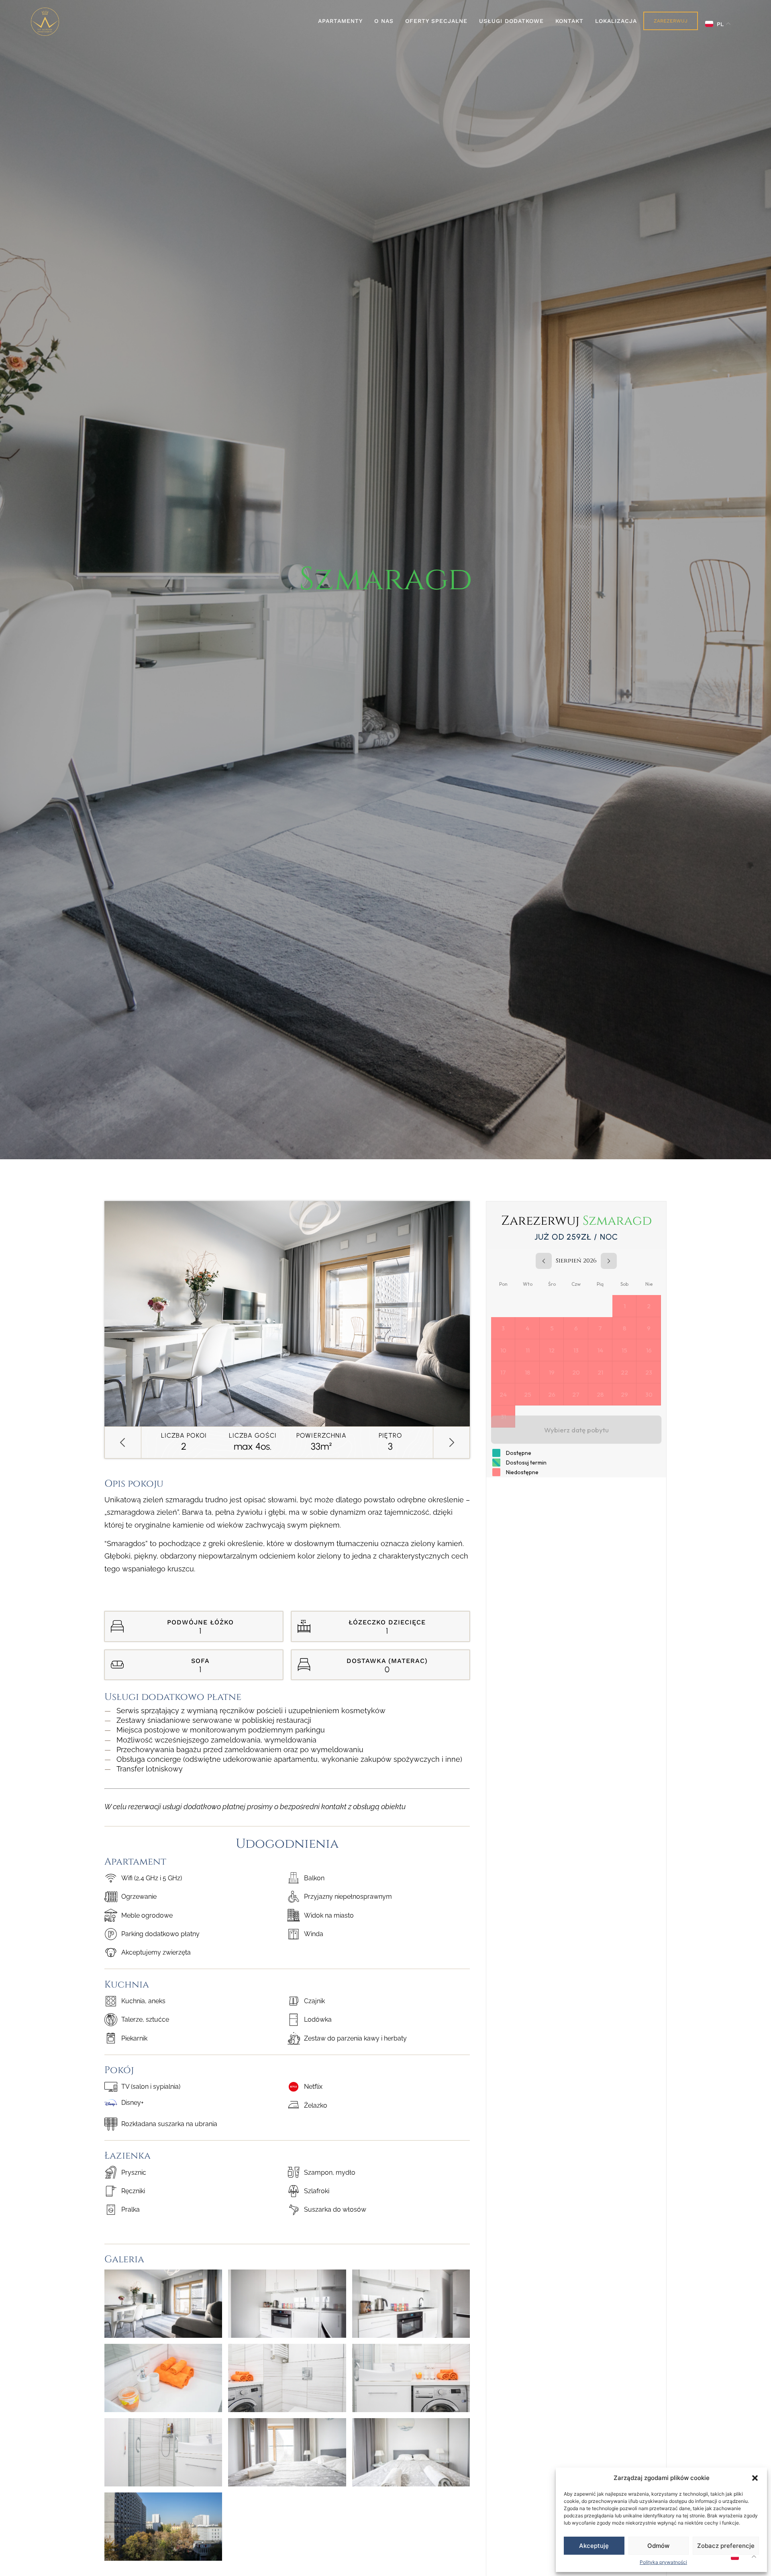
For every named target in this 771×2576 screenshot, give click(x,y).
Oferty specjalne (436, 21)
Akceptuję (594, 2546)
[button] (755, 2478)
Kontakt (569, 21)
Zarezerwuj (671, 21)
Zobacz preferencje (726, 2546)
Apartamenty (340, 21)
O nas (384, 21)
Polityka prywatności (663, 2562)
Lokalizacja (616, 21)
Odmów (658, 2546)
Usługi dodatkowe (511, 21)
